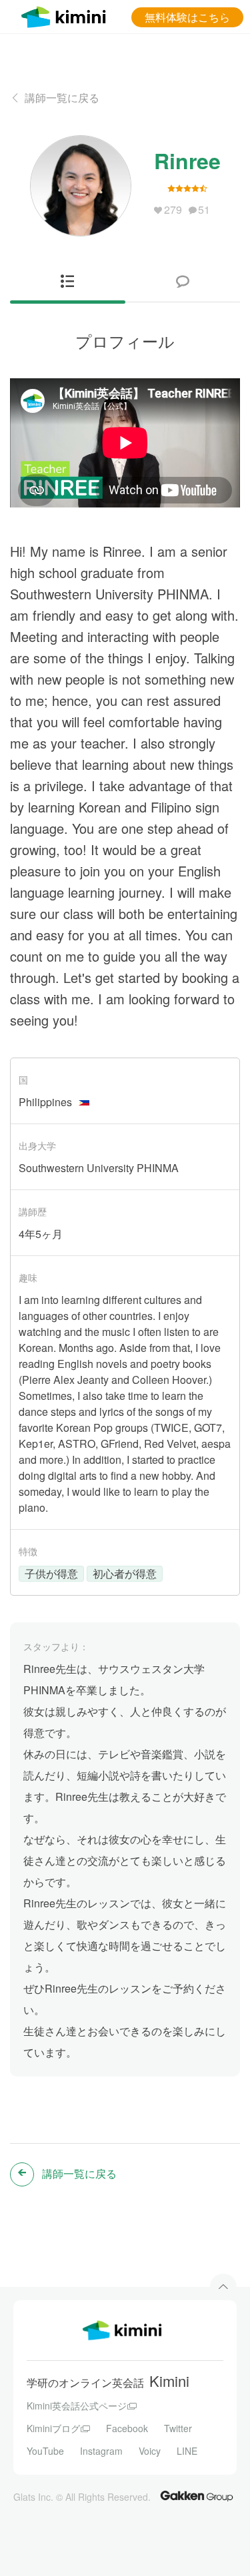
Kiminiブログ (53, 2428)
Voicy (150, 2451)
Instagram (101, 2451)
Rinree (187, 161)
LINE (187, 2451)
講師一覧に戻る (62, 98)
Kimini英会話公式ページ (77, 2406)
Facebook (127, 2428)
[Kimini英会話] (67, 15)
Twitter (178, 2428)
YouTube (45, 2451)
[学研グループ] (197, 2495)
